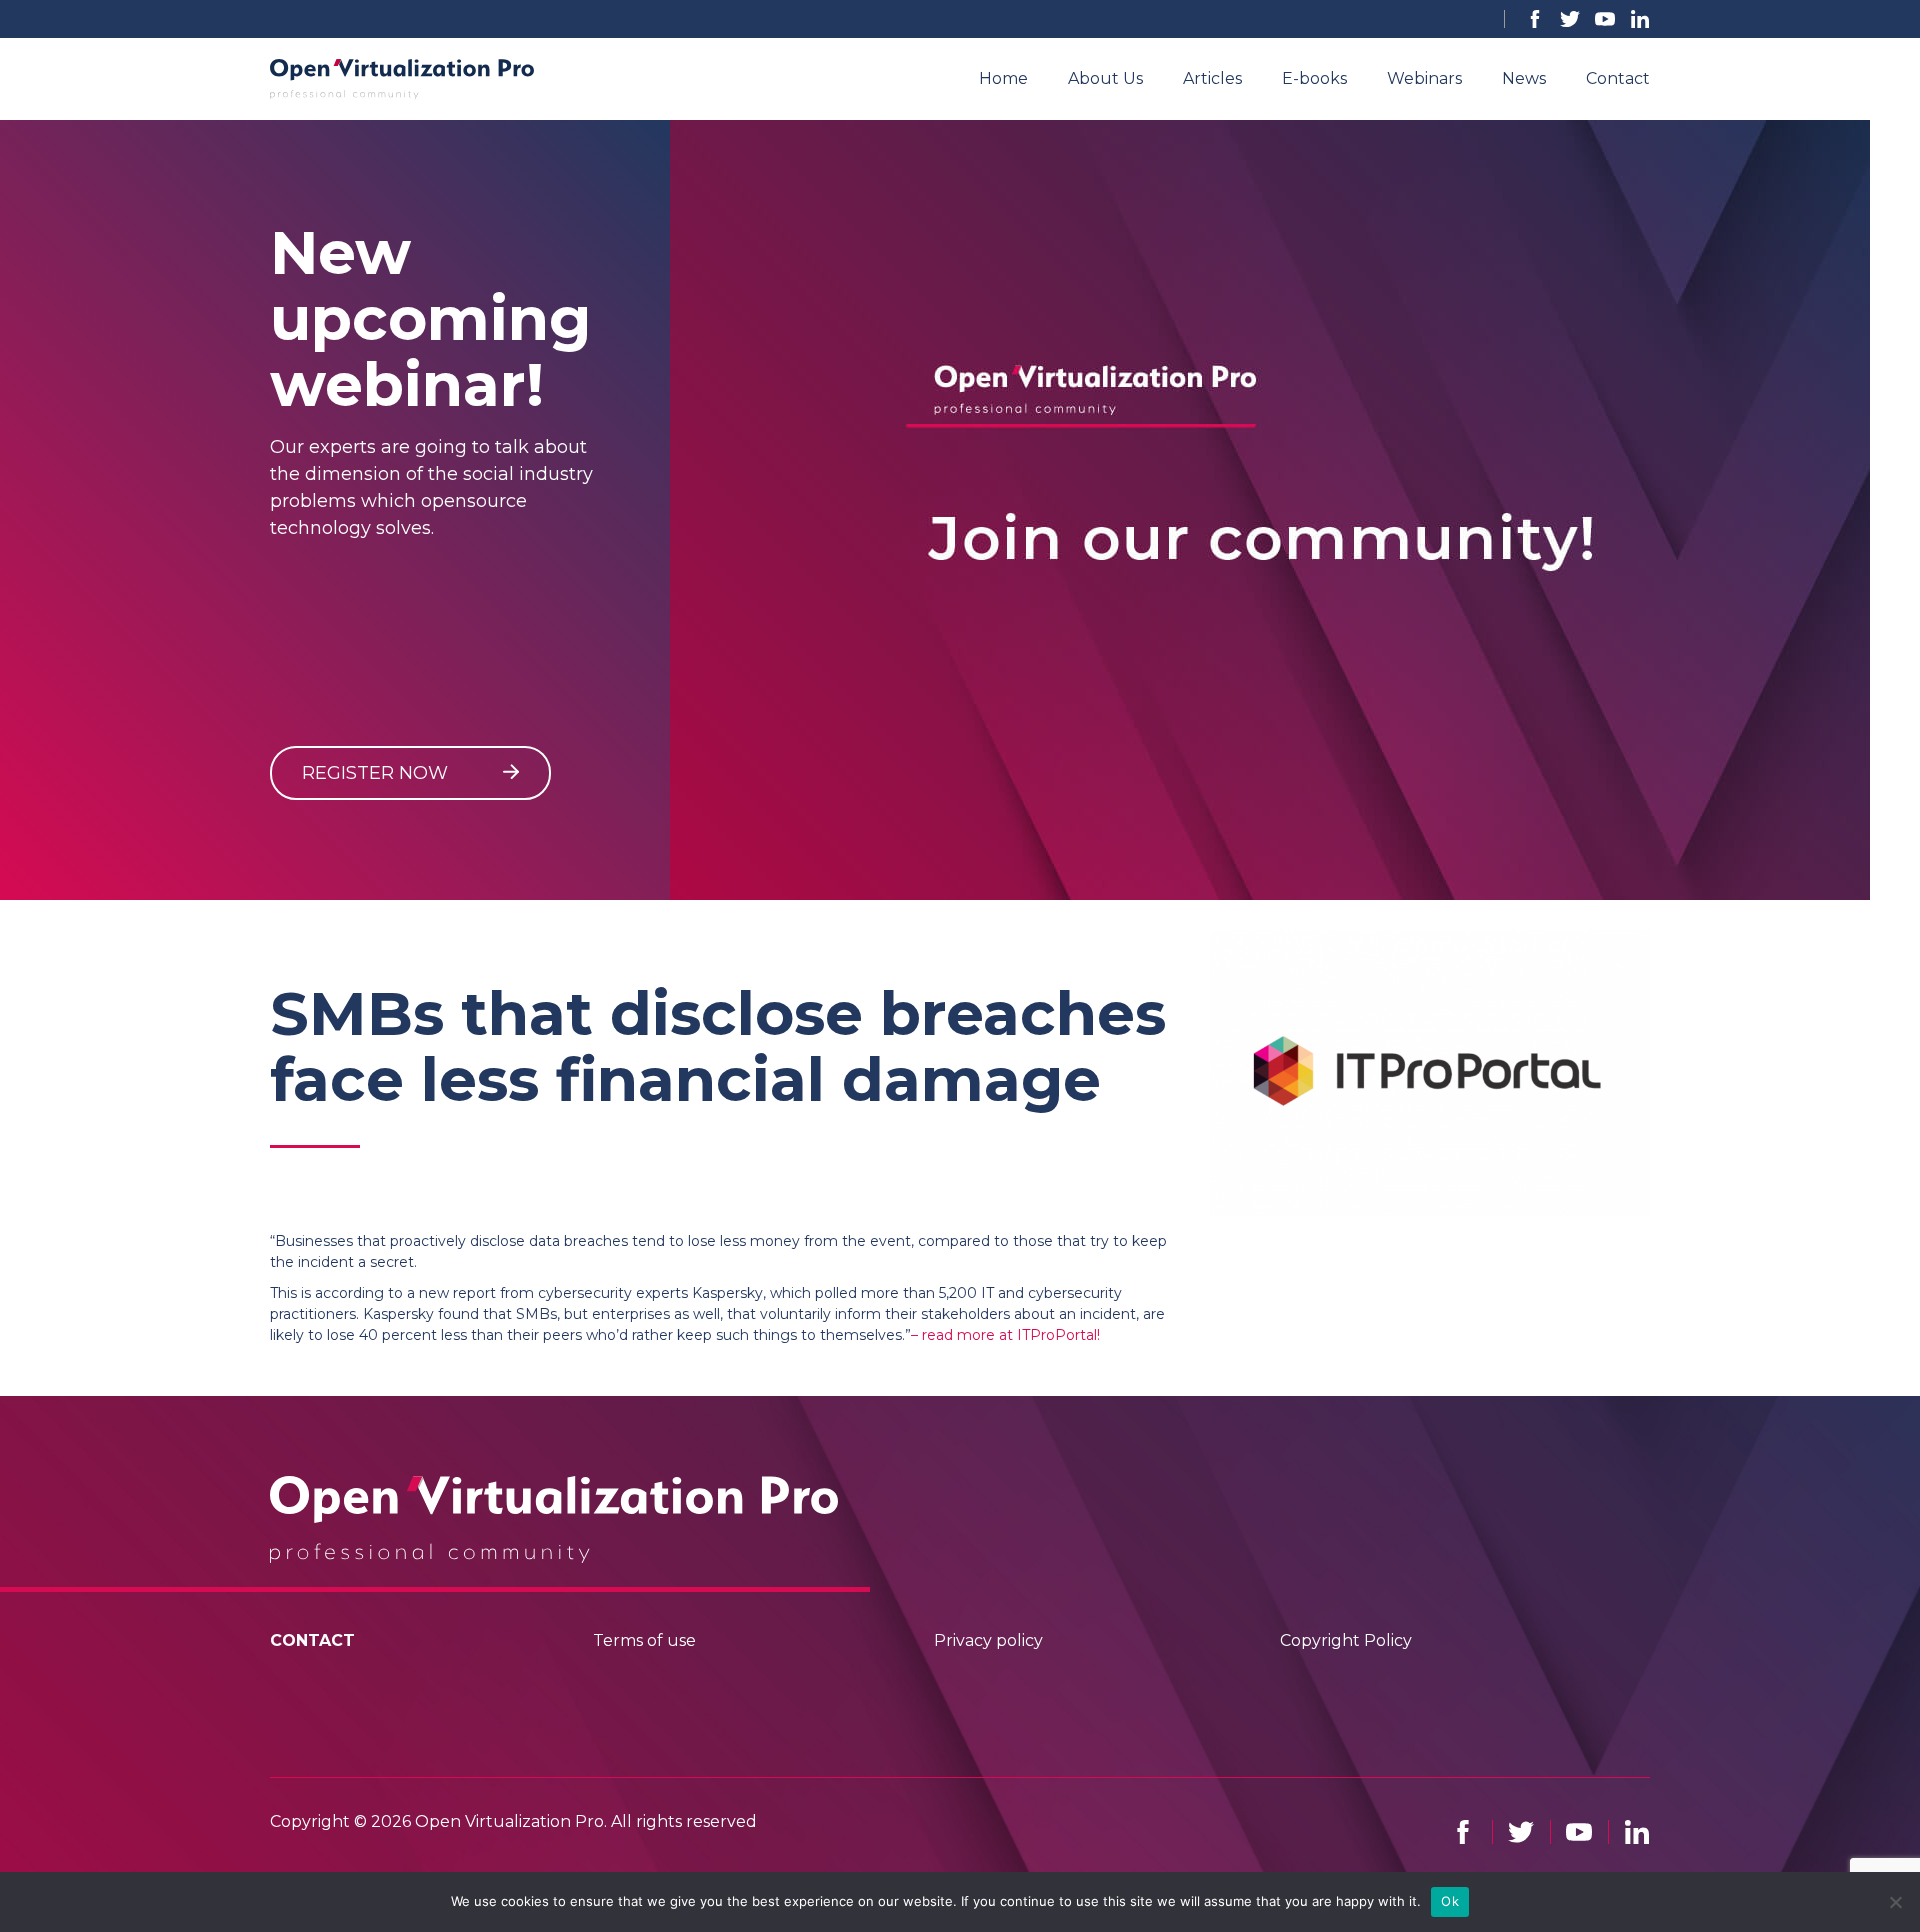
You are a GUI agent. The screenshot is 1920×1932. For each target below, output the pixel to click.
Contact (1618, 78)
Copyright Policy (1346, 1640)
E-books (1314, 78)
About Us (1105, 78)
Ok (1450, 1901)
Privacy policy (988, 1640)
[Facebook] (1535, 19)
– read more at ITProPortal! (1005, 1335)
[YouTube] (1605, 19)
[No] (1895, 1902)
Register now (377, 773)
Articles (1212, 78)
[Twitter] (1570, 19)
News (1524, 78)
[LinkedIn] (1640, 19)
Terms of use (644, 1640)
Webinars (1424, 78)
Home (1003, 78)
